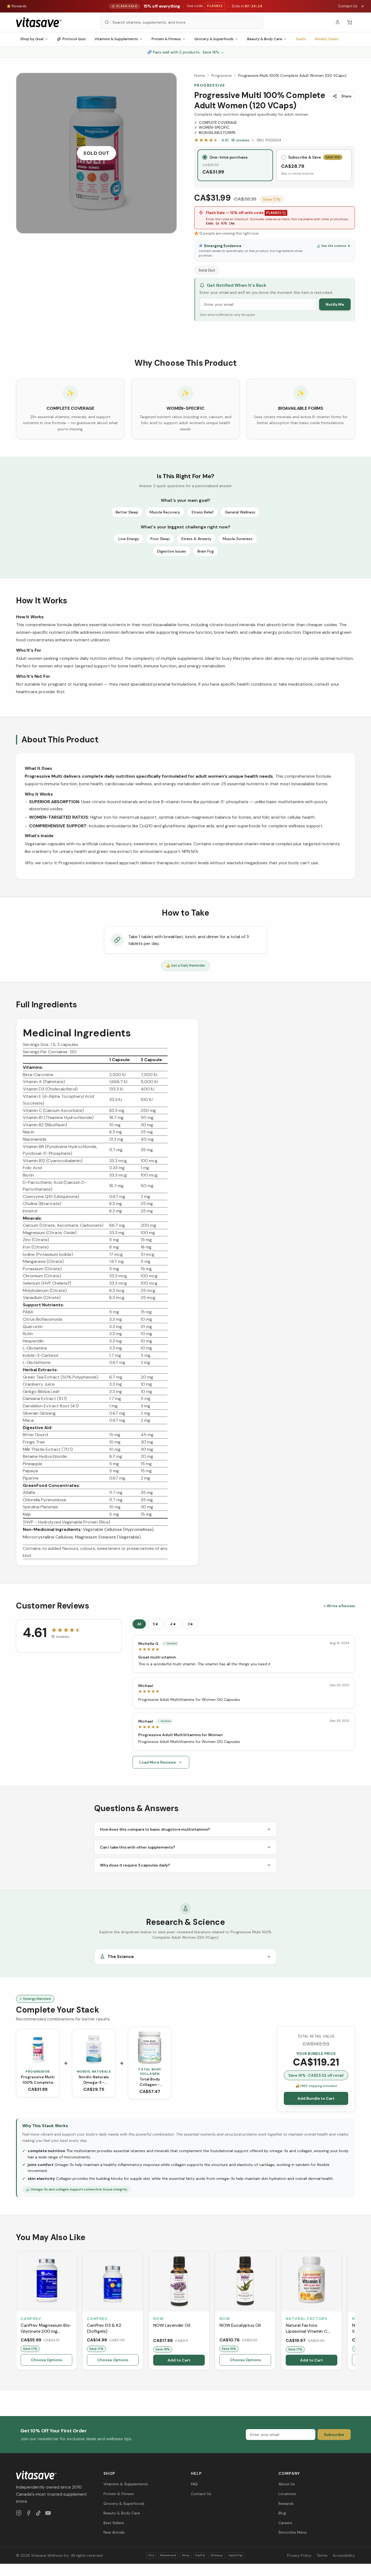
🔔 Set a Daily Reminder (186, 965)
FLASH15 (274, 213)
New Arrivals (114, 2532)
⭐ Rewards (17, 6)
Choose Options (47, 2360)
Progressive (221, 75)
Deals (301, 39)
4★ (173, 1624)
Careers (285, 2523)
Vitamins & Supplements (116, 39)
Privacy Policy (299, 2555)
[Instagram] (19, 2513)
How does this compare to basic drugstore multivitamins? (155, 1829)
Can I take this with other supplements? (138, 1847)
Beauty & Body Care (265, 39)
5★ (156, 1624)
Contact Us (348, 6)
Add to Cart (179, 2360)
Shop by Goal (32, 39)
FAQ (194, 2484)
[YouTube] (48, 2513)
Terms (322, 2555)
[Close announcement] (363, 6)
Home (199, 75)
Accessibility (344, 2555)
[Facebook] (29, 2513)
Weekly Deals (326, 39)
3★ (191, 1624)
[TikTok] (38, 2513)
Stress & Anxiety (196, 539)
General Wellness (240, 512)
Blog (282, 2513)
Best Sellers (114, 2523)
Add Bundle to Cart (316, 2098)
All (139, 1624)
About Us (287, 2484)
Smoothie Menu (293, 2532)
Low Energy (129, 539)
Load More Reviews (158, 1762)
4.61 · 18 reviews (235, 140)
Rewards (286, 2504)
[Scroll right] (354, 2312)
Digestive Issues (172, 551)
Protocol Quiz (74, 39)
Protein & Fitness (166, 39)
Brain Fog (206, 551)
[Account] (338, 22)
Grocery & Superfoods (214, 39)
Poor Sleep (160, 539)
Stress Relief (202, 512)
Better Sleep (127, 512)
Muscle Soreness (238, 539)
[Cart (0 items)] (350, 22)
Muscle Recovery (165, 512)
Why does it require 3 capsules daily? (135, 1865)
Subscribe (334, 2435)
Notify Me (335, 304)
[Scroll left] (17, 2312)
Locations (287, 2494)
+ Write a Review (339, 1606)
